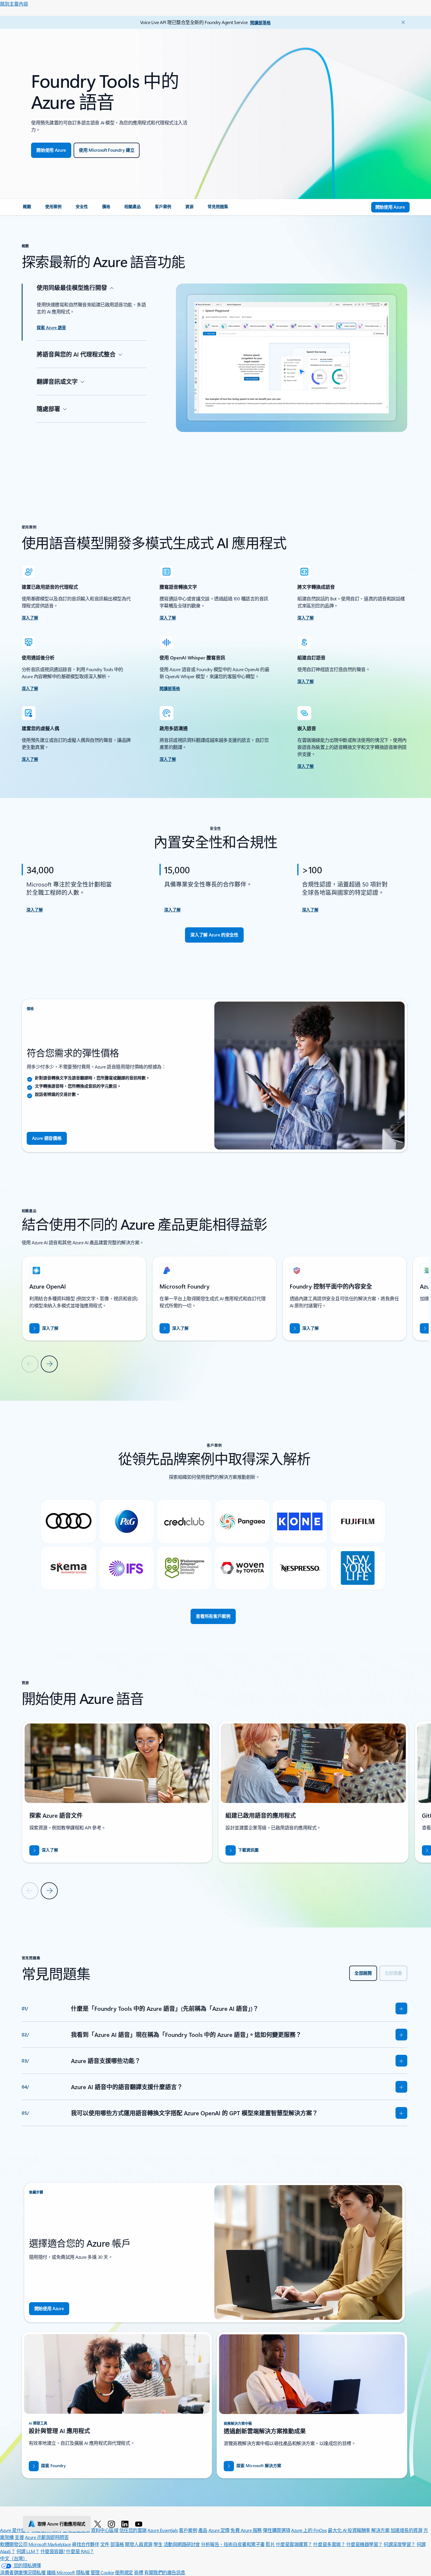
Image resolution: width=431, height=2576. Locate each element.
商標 (139, 2572)
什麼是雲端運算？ (294, 2544)
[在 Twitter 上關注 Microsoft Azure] (99, 2524)
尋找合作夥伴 (85, 2544)
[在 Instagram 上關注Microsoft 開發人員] (112, 2524)
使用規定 (124, 2572)
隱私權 (83, 2572)
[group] (84, 1298)
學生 (158, 2544)
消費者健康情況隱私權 (23, 2572)
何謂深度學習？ (399, 2544)
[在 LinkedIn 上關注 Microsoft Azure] (126, 2524)
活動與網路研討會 (182, 2544)
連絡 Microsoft (61, 2572)
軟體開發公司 (14, 2544)
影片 (270, 2544)
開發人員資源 (139, 2544)
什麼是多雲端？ (329, 2544)
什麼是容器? (53, 2551)
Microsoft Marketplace (50, 2544)
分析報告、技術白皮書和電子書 (233, 2544)
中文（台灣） (14, 2558)
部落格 (117, 2544)
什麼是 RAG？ (80, 2551)
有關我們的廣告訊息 (165, 2572)
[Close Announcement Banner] (402, 22)
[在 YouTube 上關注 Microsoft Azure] (140, 2524)
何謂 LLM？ (28, 2551)
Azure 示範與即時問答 (47, 2537)
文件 (105, 2544)
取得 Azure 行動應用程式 (62, 2524)
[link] (27, 209)
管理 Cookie (102, 2572)
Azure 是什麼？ (15, 2530)
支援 (19, 2537)
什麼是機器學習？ (364, 2544)
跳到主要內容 (14, 4)
